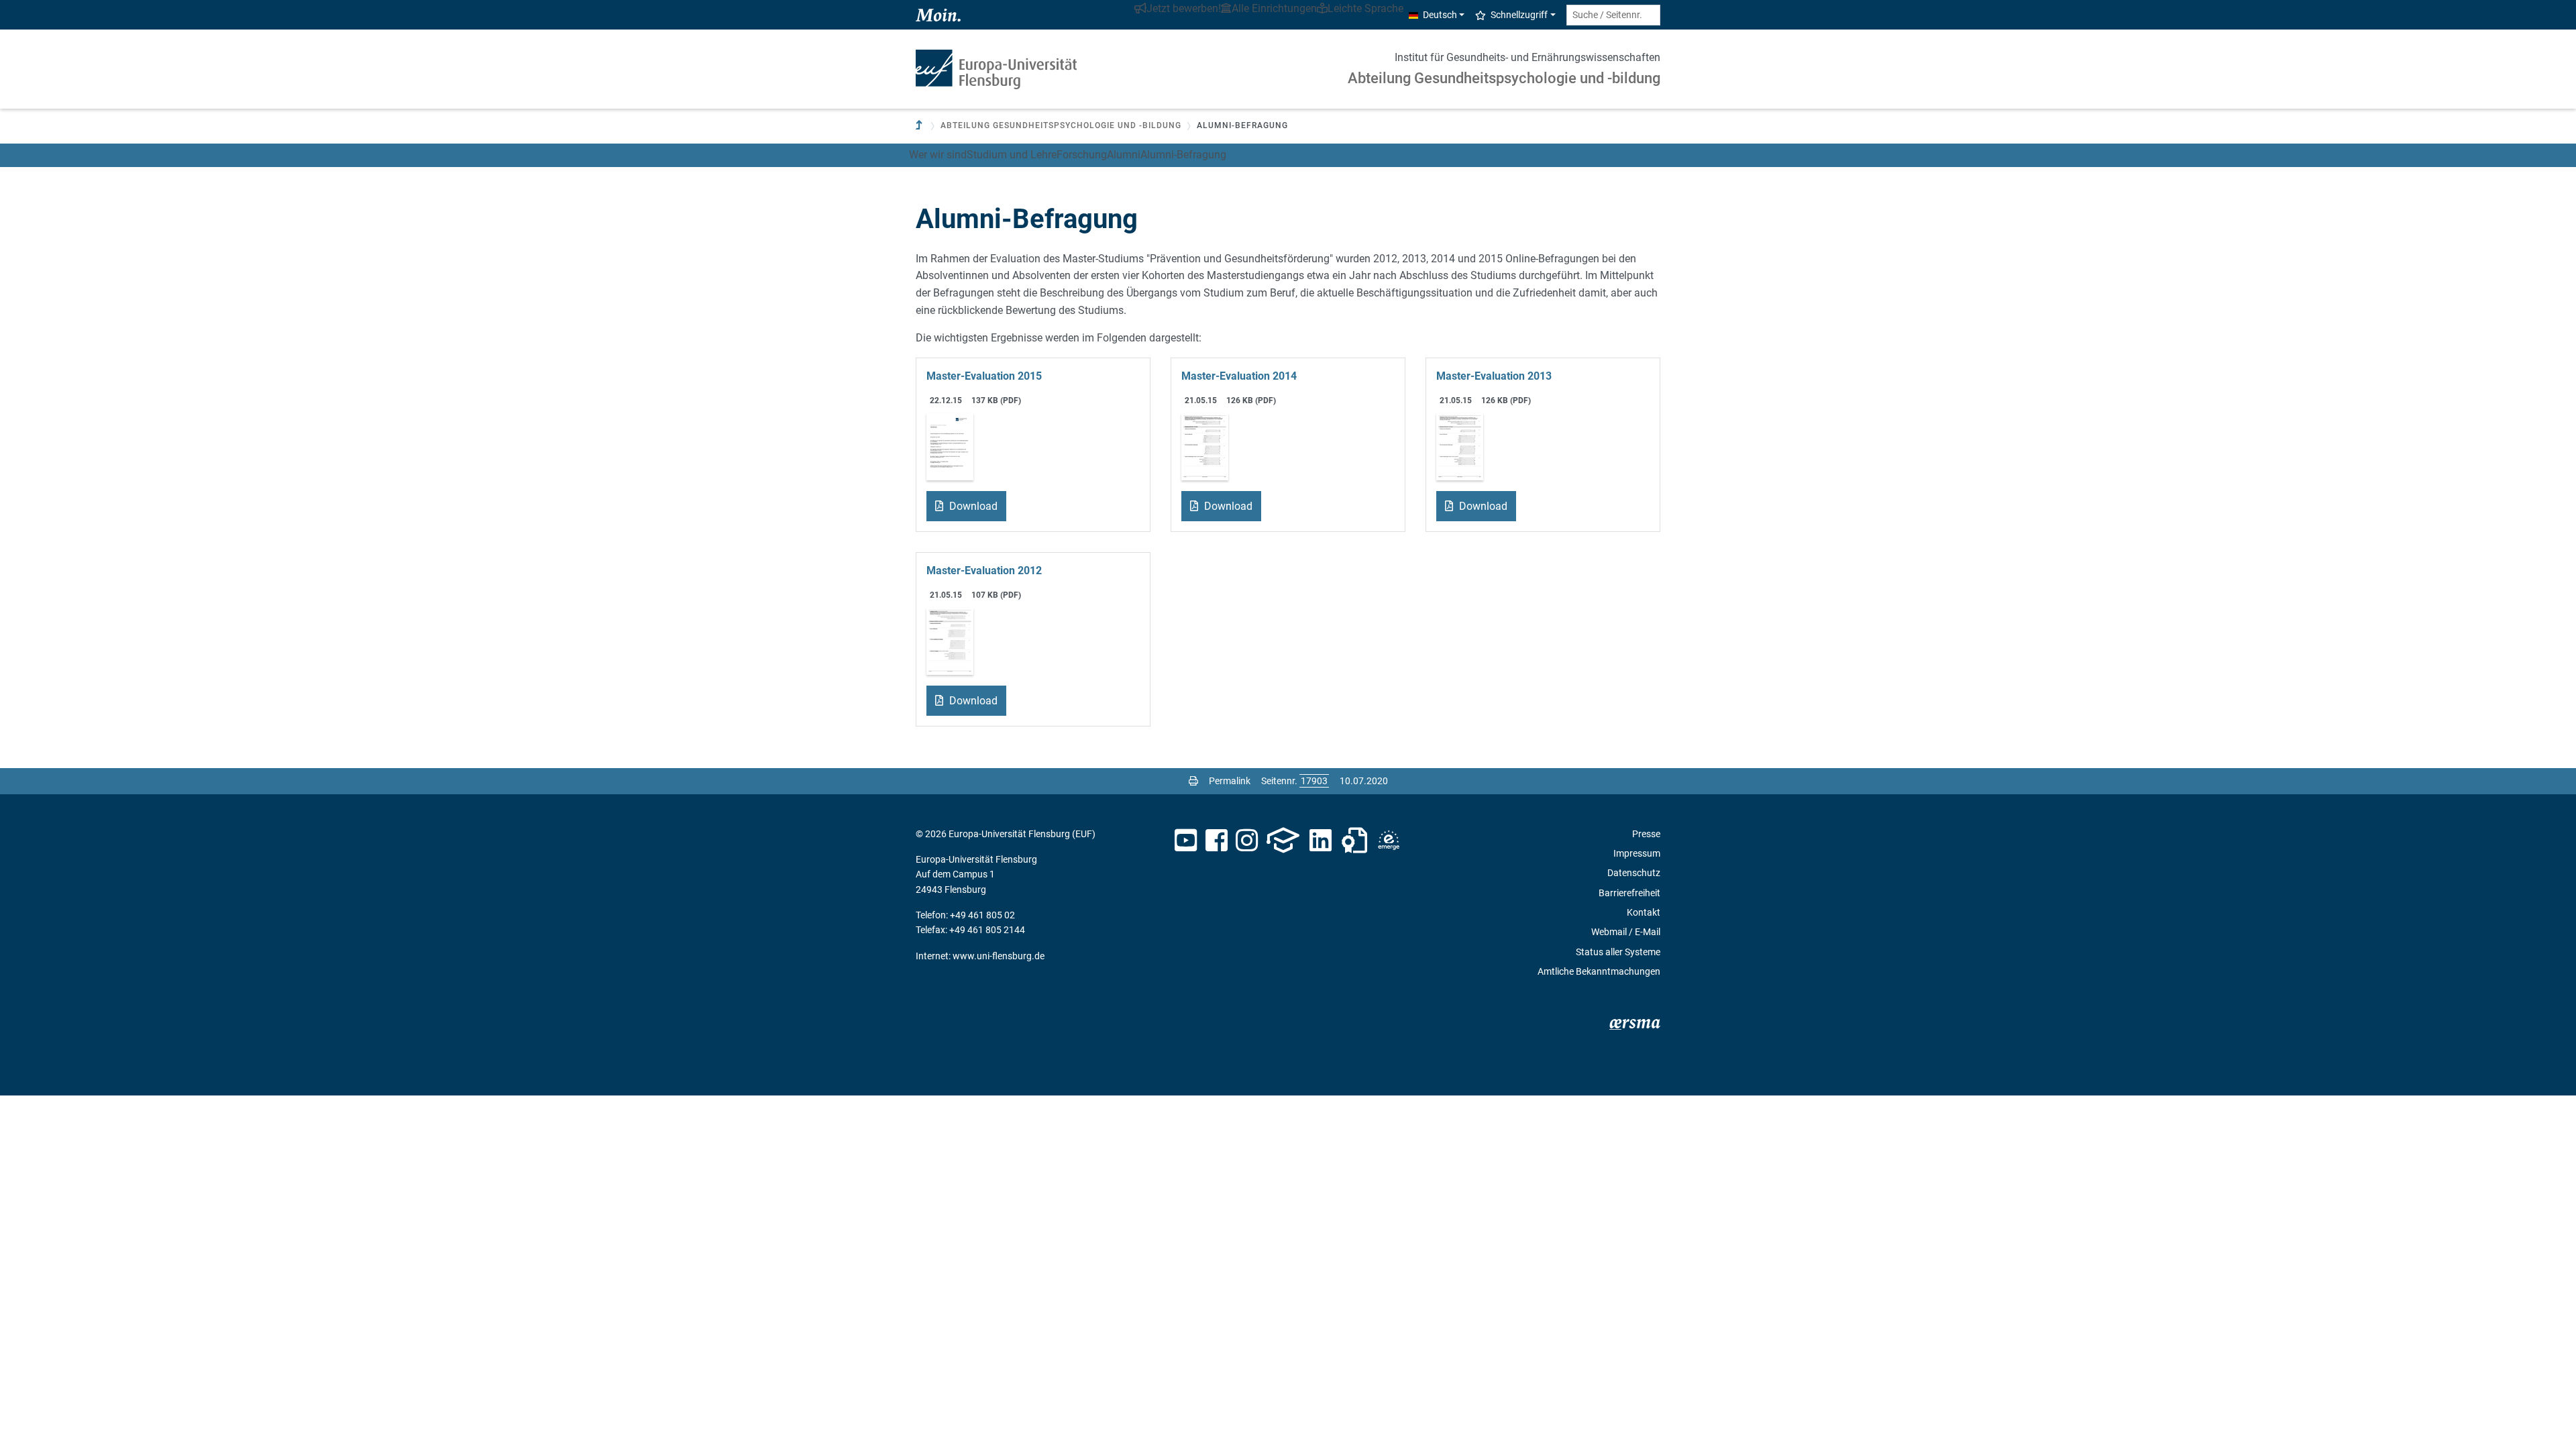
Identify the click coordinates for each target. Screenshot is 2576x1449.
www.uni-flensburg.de (999, 956)
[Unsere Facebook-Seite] (1217, 841)
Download (972, 506)
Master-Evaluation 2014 (1239, 376)
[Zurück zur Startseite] (996, 69)
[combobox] (1613, 15)
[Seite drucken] (1193, 781)
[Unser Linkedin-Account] (1321, 841)
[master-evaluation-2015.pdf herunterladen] (950, 446)
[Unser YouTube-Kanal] (1186, 841)
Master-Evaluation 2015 (984, 376)
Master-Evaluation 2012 (984, 571)
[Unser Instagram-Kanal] (1247, 841)
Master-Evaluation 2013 (1494, 376)
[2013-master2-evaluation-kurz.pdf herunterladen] (1460, 446)
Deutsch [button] (1440, 15)
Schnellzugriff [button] (1519, 15)
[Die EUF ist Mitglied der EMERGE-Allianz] (1389, 841)
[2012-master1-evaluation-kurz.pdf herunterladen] (950, 640)
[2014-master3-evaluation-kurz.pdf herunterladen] (1205, 446)
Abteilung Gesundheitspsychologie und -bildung (1504, 78)
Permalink (1230, 781)
